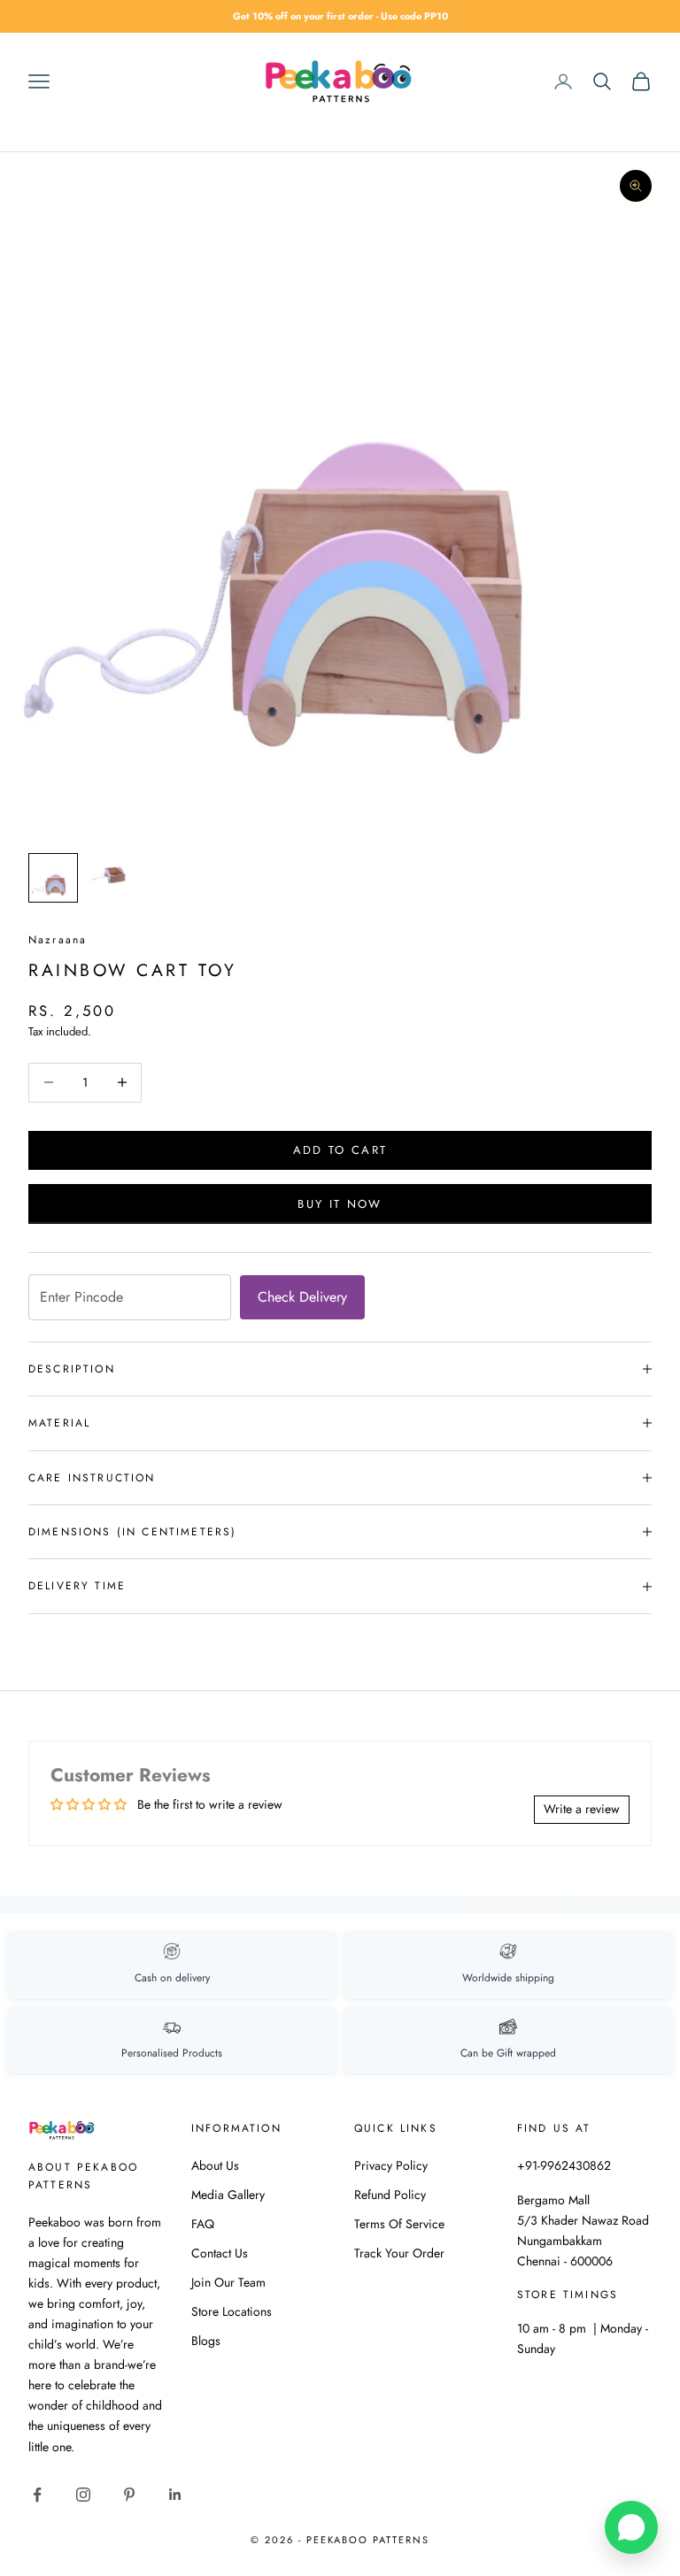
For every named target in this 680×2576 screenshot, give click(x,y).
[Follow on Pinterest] (129, 2495)
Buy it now (340, 1204)
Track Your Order (399, 2253)
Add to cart (340, 1150)
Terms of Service (399, 2224)
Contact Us (220, 2253)
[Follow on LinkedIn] (175, 2495)
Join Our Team (228, 2282)
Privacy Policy (391, 2165)
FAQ (203, 2224)
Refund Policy (390, 2195)
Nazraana (58, 940)
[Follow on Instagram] (83, 2495)
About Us (215, 2165)
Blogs (206, 2341)
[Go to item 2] (110, 870)
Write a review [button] (582, 1809)
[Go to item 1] (53, 878)
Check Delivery (302, 1297)
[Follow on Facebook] (37, 2495)
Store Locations (232, 2311)
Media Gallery (228, 2195)
